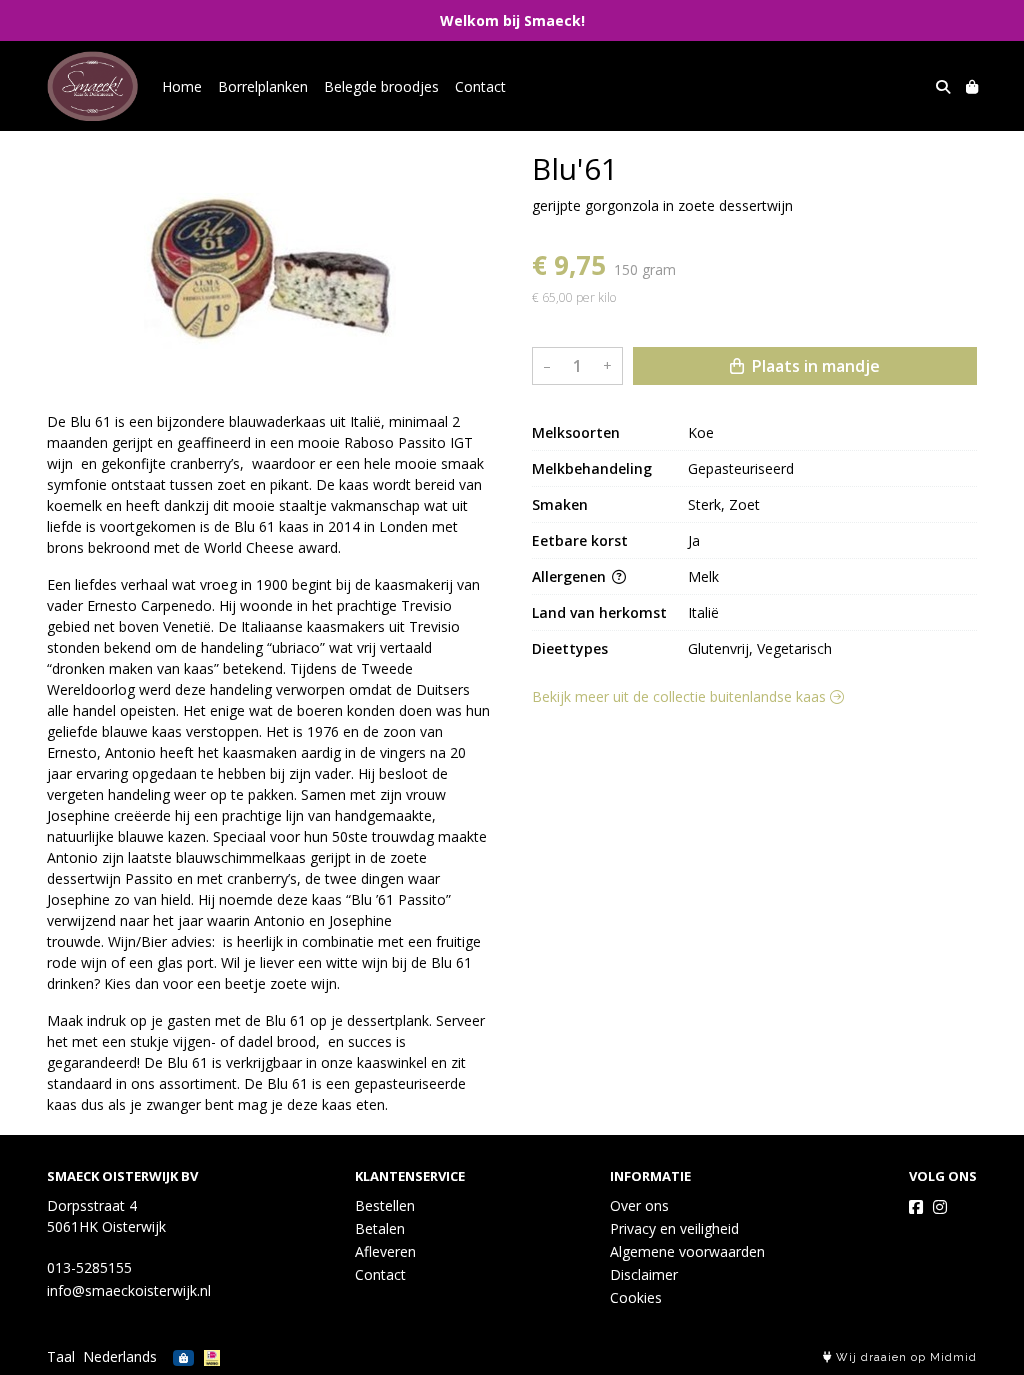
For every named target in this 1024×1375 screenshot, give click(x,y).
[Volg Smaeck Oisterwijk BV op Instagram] (940, 1207)
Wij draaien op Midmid (904, 1357)
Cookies (636, 1297)
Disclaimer (644, 1274)
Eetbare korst (580, 540)
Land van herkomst (599, 612)
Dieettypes (570, 648)
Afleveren (385, 1251)
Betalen (380, 1228)
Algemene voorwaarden (687, 1251)
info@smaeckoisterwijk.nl (129, 1290)
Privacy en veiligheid (674, 1228)
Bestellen (385, 1205)
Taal (61, 1356)
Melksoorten (576, 432)
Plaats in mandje (814, 366)
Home (182, 86)
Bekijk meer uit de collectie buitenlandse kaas (681, 696)
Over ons (639, 1205)
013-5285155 (89, 1267)
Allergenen (571, 576)
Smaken (560, 504)
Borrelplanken (263, 86)
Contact (480, 86)
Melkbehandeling (592, 468)
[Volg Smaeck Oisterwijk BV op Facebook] (916, 1207)
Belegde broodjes (381, 86)
